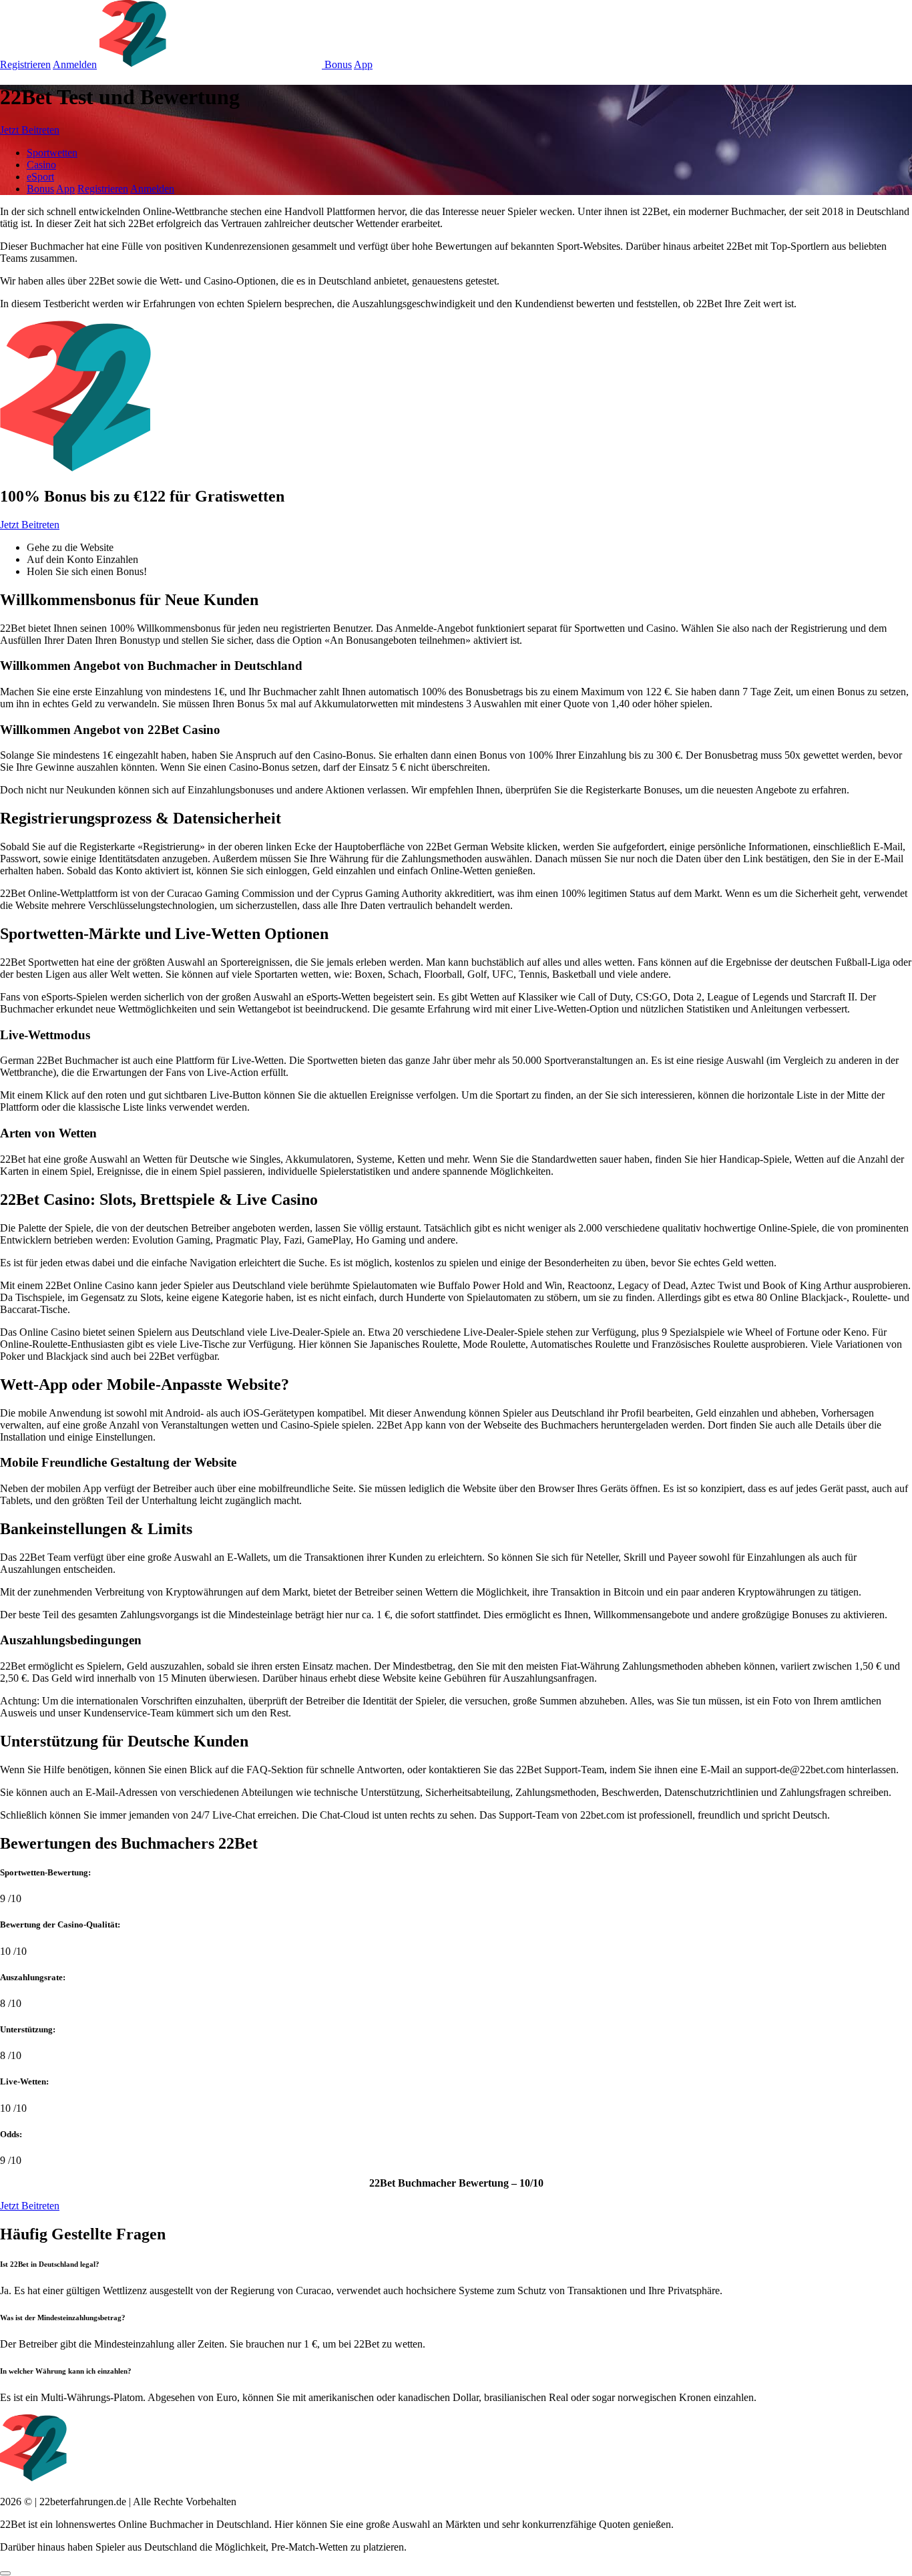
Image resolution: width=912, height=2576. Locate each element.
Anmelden (75, 64)
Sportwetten (52, 153)
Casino (41, 165)
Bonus (338, 64)
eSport (40, 177)
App (363, 64)
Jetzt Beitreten (30, 130)
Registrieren (25, 64)
